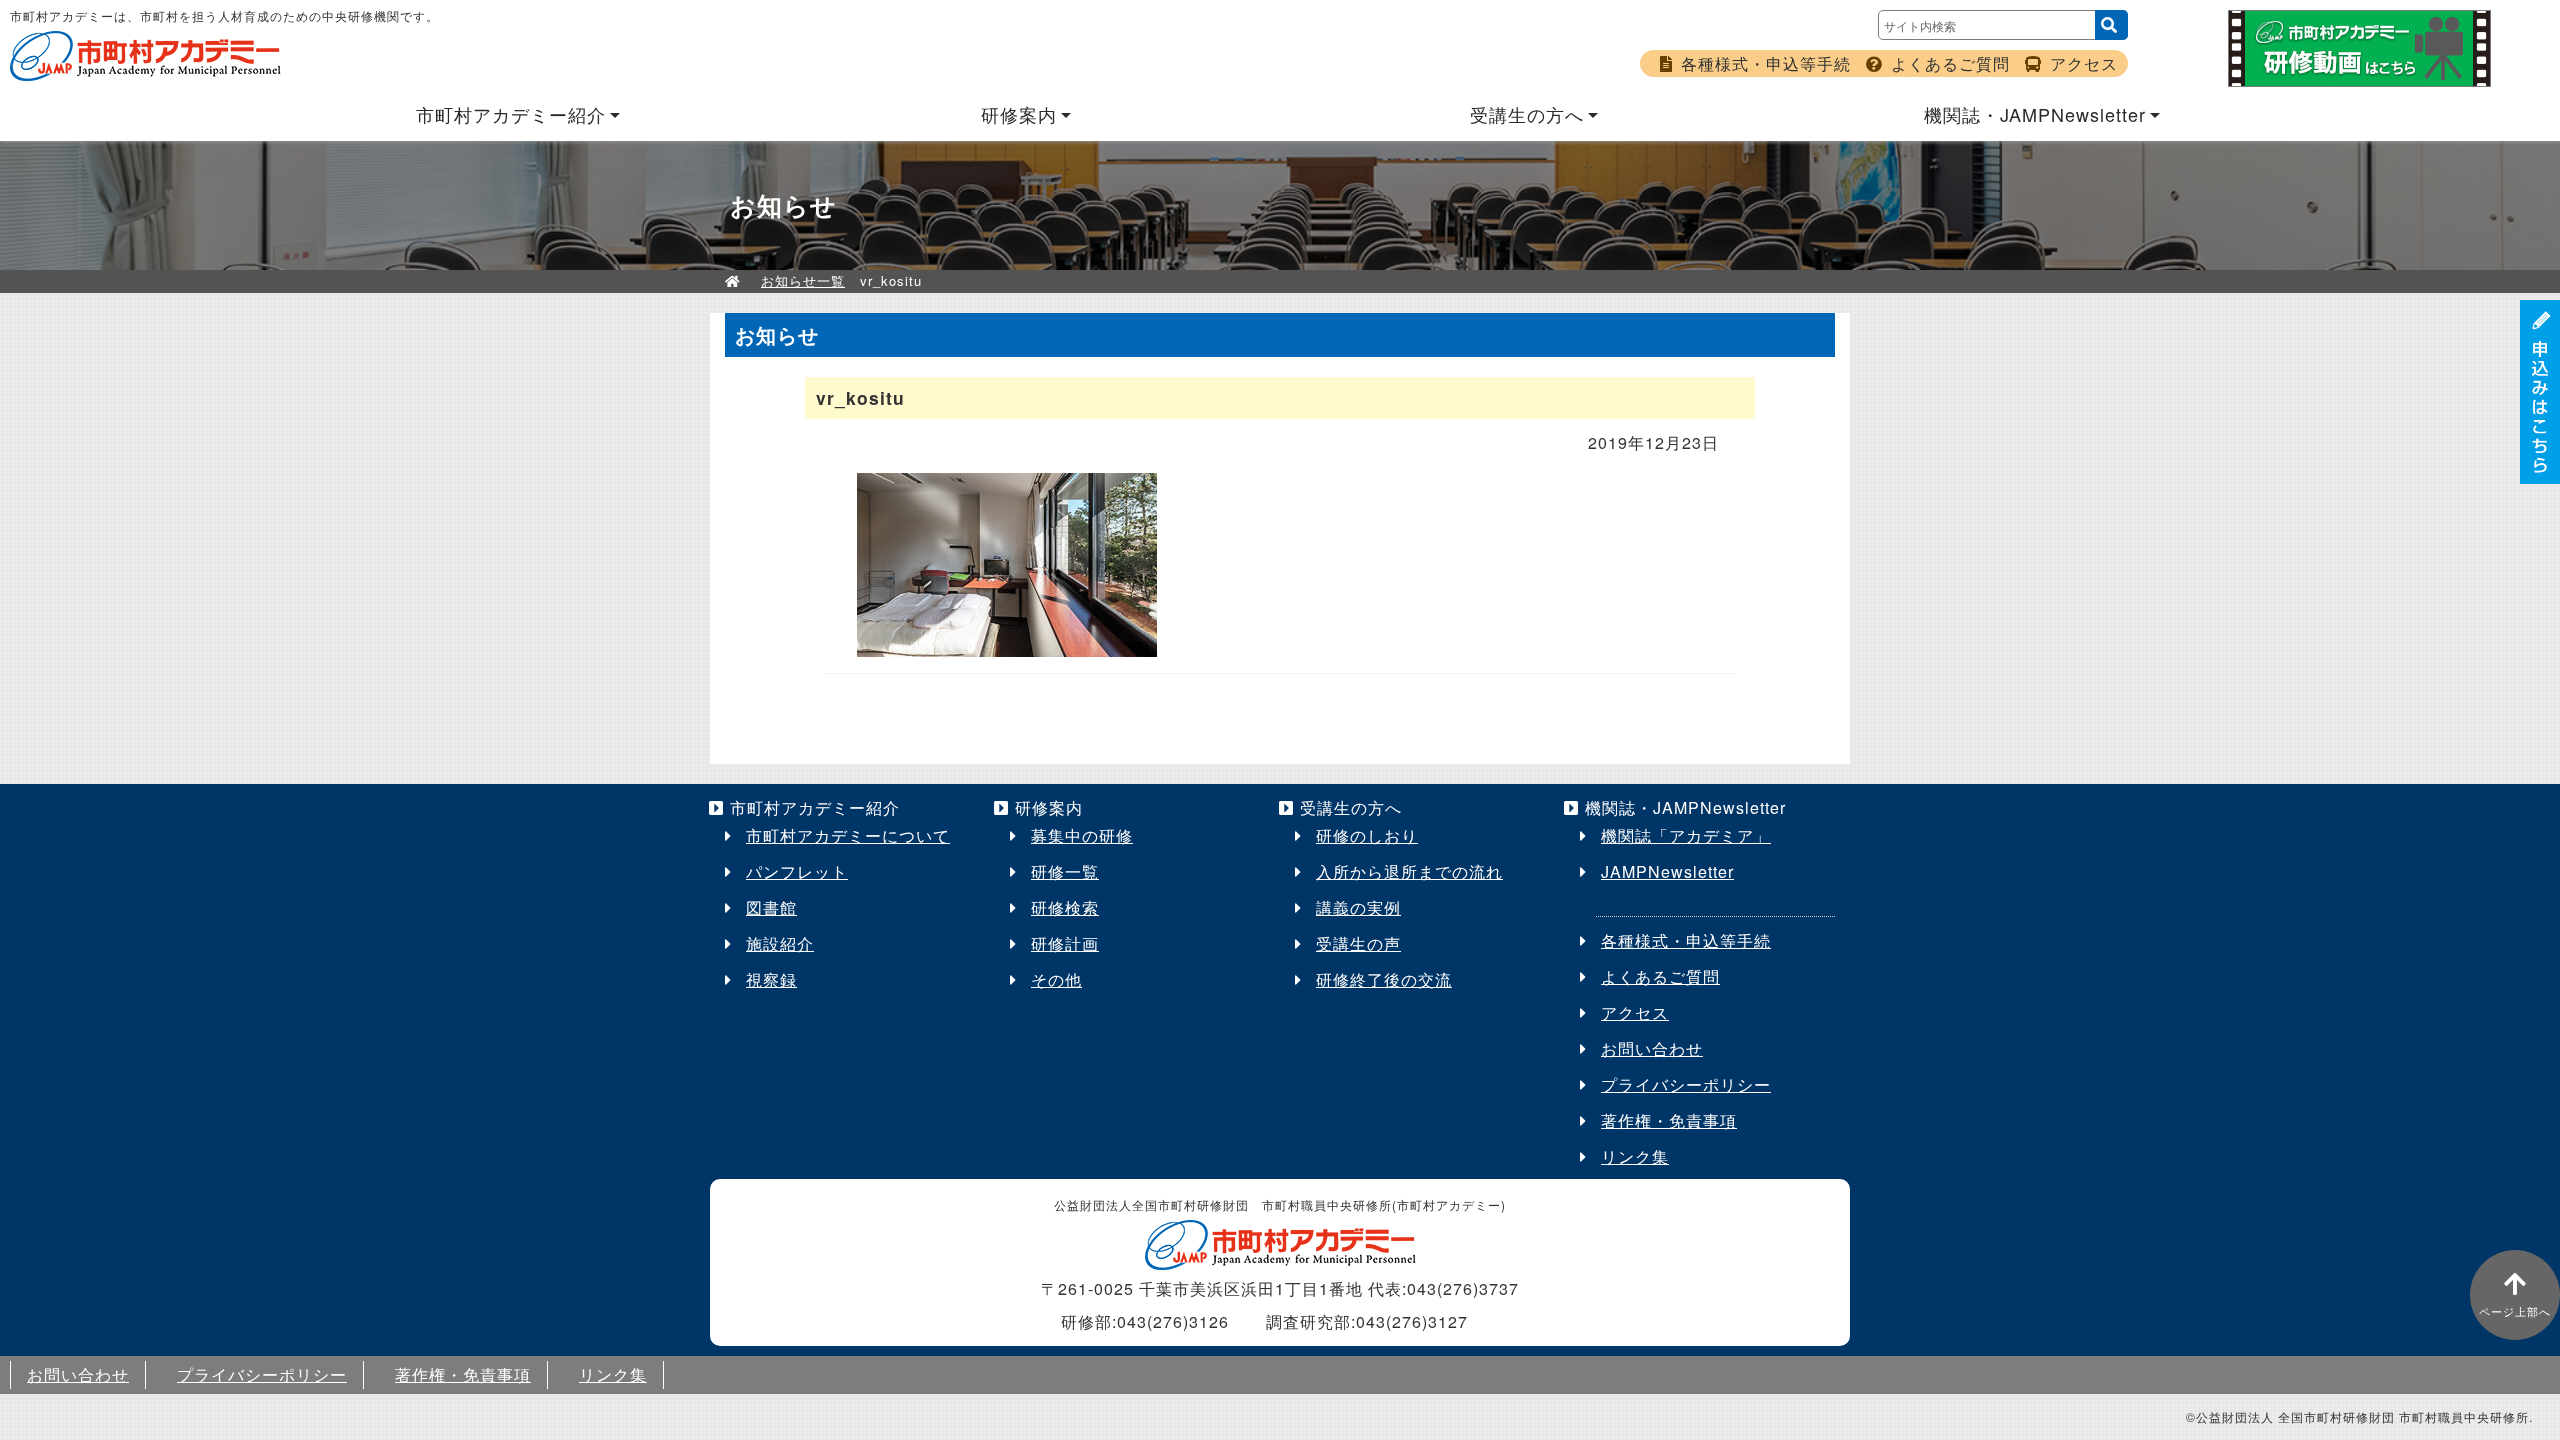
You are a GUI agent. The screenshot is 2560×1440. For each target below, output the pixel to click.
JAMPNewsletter (1667, 871)
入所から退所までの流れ (1409, 871)
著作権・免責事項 (1669, 1120)
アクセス (2084, 63)
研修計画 (1065, 943)
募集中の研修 (1082, 835)
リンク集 (1635, 1156)
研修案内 (1019, 114)
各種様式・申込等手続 (1766, 63)
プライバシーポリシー (1686, 1084)
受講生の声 (1358, 943)
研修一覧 (1065, 871)
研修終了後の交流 (1384, 979)
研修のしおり (1367, 835)
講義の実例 (1358, 907)
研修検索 (1065, 907)
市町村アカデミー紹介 (511, 114)
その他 (1056, 979)
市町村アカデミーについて (848, 835)
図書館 (771, 907)
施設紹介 (780, 943)
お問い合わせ (1652, 1048)
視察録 (771, 979)
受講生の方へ (1527, 114)
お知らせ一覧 (803, 280)
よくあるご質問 (1950, 63)
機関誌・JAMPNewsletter (2035, 114)
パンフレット (797, 871)
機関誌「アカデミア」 (1686, 835)
